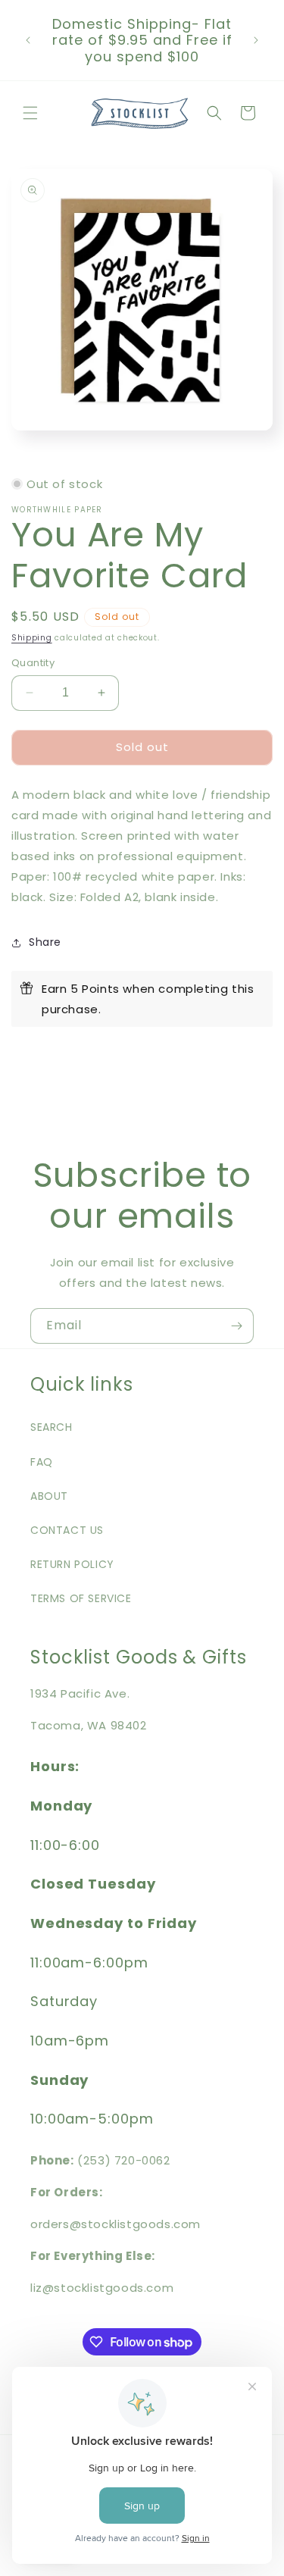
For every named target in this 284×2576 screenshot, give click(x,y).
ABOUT (49, 1496)
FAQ (42, 1462)
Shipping (32, 638)
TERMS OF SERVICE (81, 1598)
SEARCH (51, 1427)
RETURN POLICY (72, 1564)
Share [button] (45, 942)
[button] (30, 113)
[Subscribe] (236, 1326)
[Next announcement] (256, 40)
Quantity (33, 663)
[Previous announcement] (28, 40)
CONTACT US (67, 1530)
